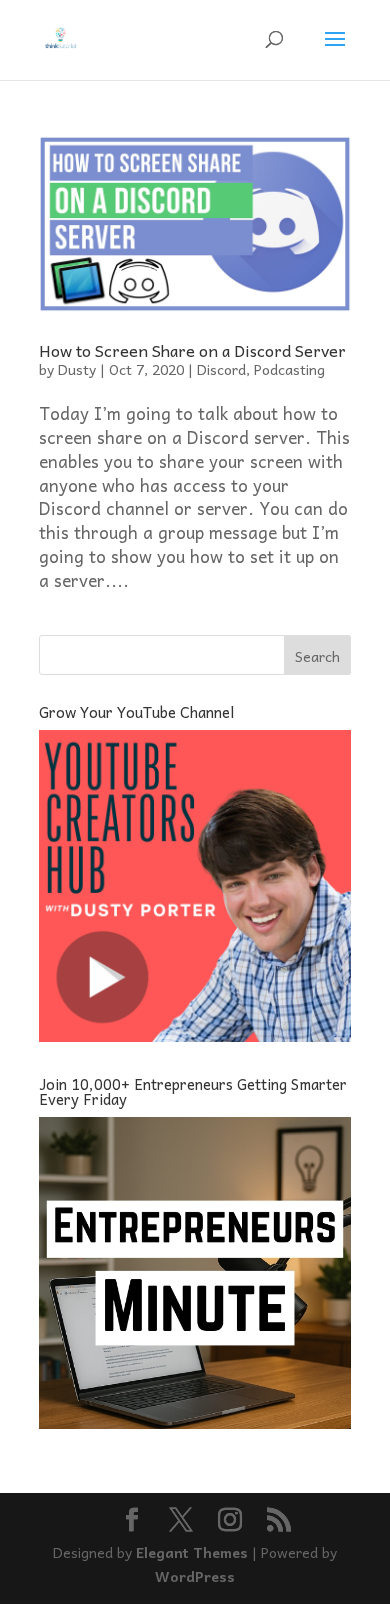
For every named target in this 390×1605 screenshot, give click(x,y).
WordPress (195, 1576)
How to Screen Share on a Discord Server (192, 350)
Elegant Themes (192, 1552)
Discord (221, 369)
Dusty (77, 369)
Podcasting (289, 369)
